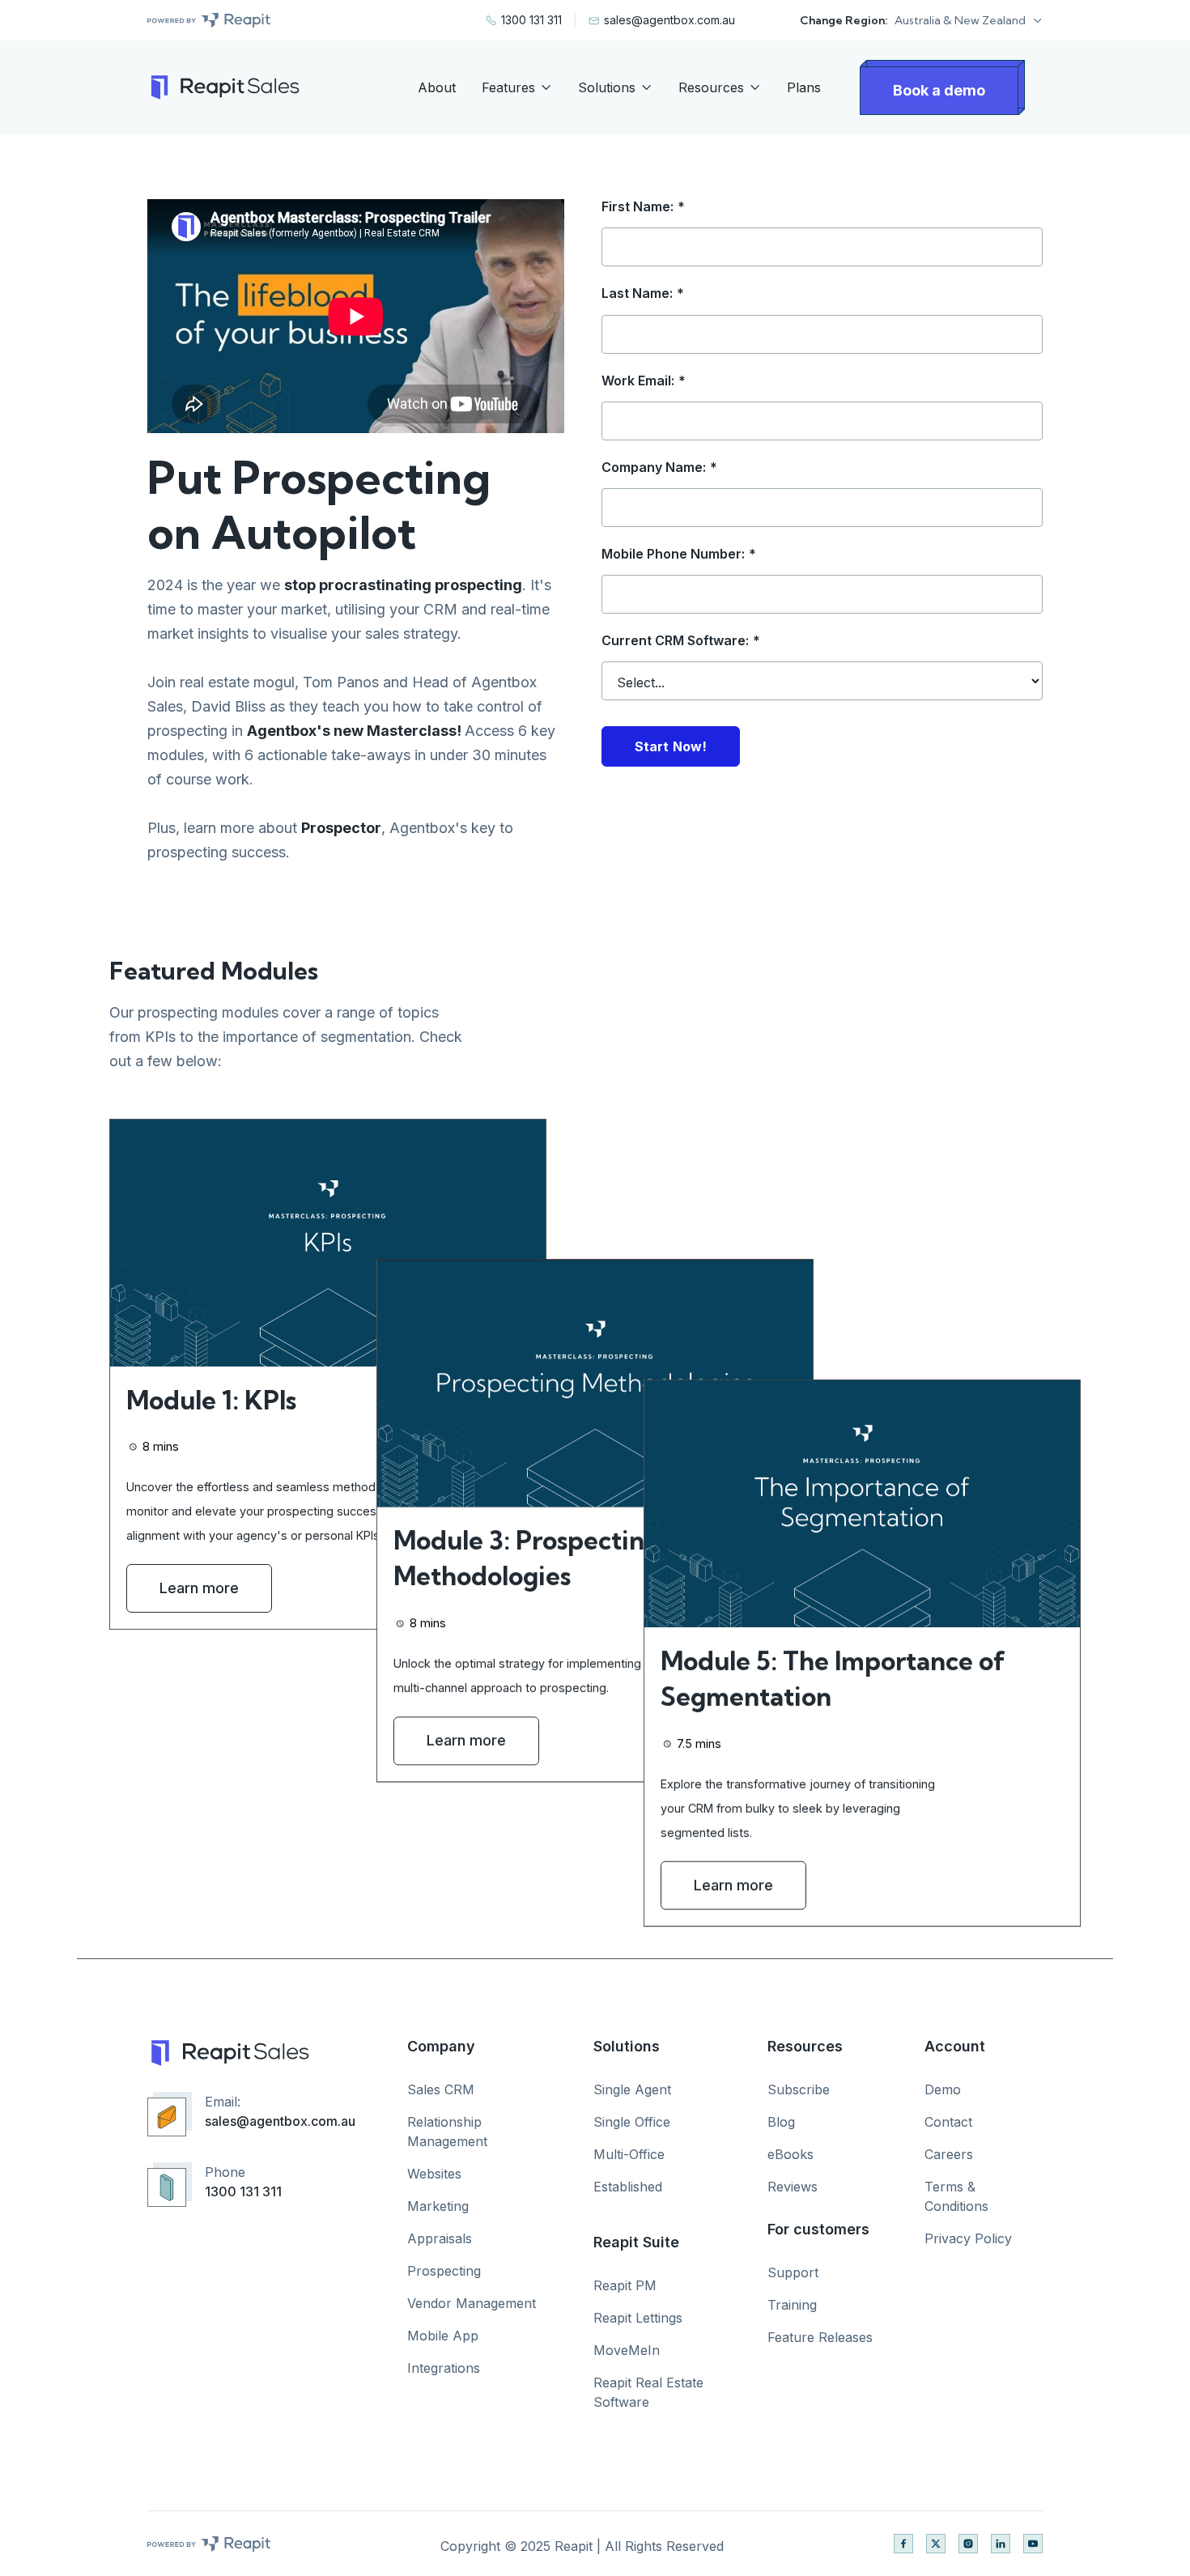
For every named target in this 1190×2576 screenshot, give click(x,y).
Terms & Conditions (956, 2196)
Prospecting (444, 2271)
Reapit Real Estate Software (648, 2392)
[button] (969, 20)
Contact (948, 2122)
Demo (943, 2089)
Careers (949, 2154)
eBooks (790, 2154)
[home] (223, 87)
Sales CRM (441, 2089)
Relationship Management (447, 2132)
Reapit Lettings (638, 2318)
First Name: (643, 207)
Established (628, 2187)
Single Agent (632, 2089)
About (437, 87)
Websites (434, 2174)
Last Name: (643, 293)
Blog (781, 2122)
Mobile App (443, 2336)
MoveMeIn (627, 2350)
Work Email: (644, 381)
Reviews (793, 2187)
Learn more (199, 1589)
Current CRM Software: (681, 641)
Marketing (438, 2206)
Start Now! (671, 746)
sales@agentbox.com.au (280, 2121)
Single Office (632, 2122)
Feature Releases (820, 2337)
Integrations (444, 2368)
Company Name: (659, 468)
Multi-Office (629, 2154)
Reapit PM (625, 2285)
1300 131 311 (243, 2191)
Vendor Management (472, 2303)
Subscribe (799, 2089)
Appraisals (440, 2238)
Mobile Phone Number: (679, 554)
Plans (804, 87)
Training (792, 2305)
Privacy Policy (968, 2238)
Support (793, 2272)
